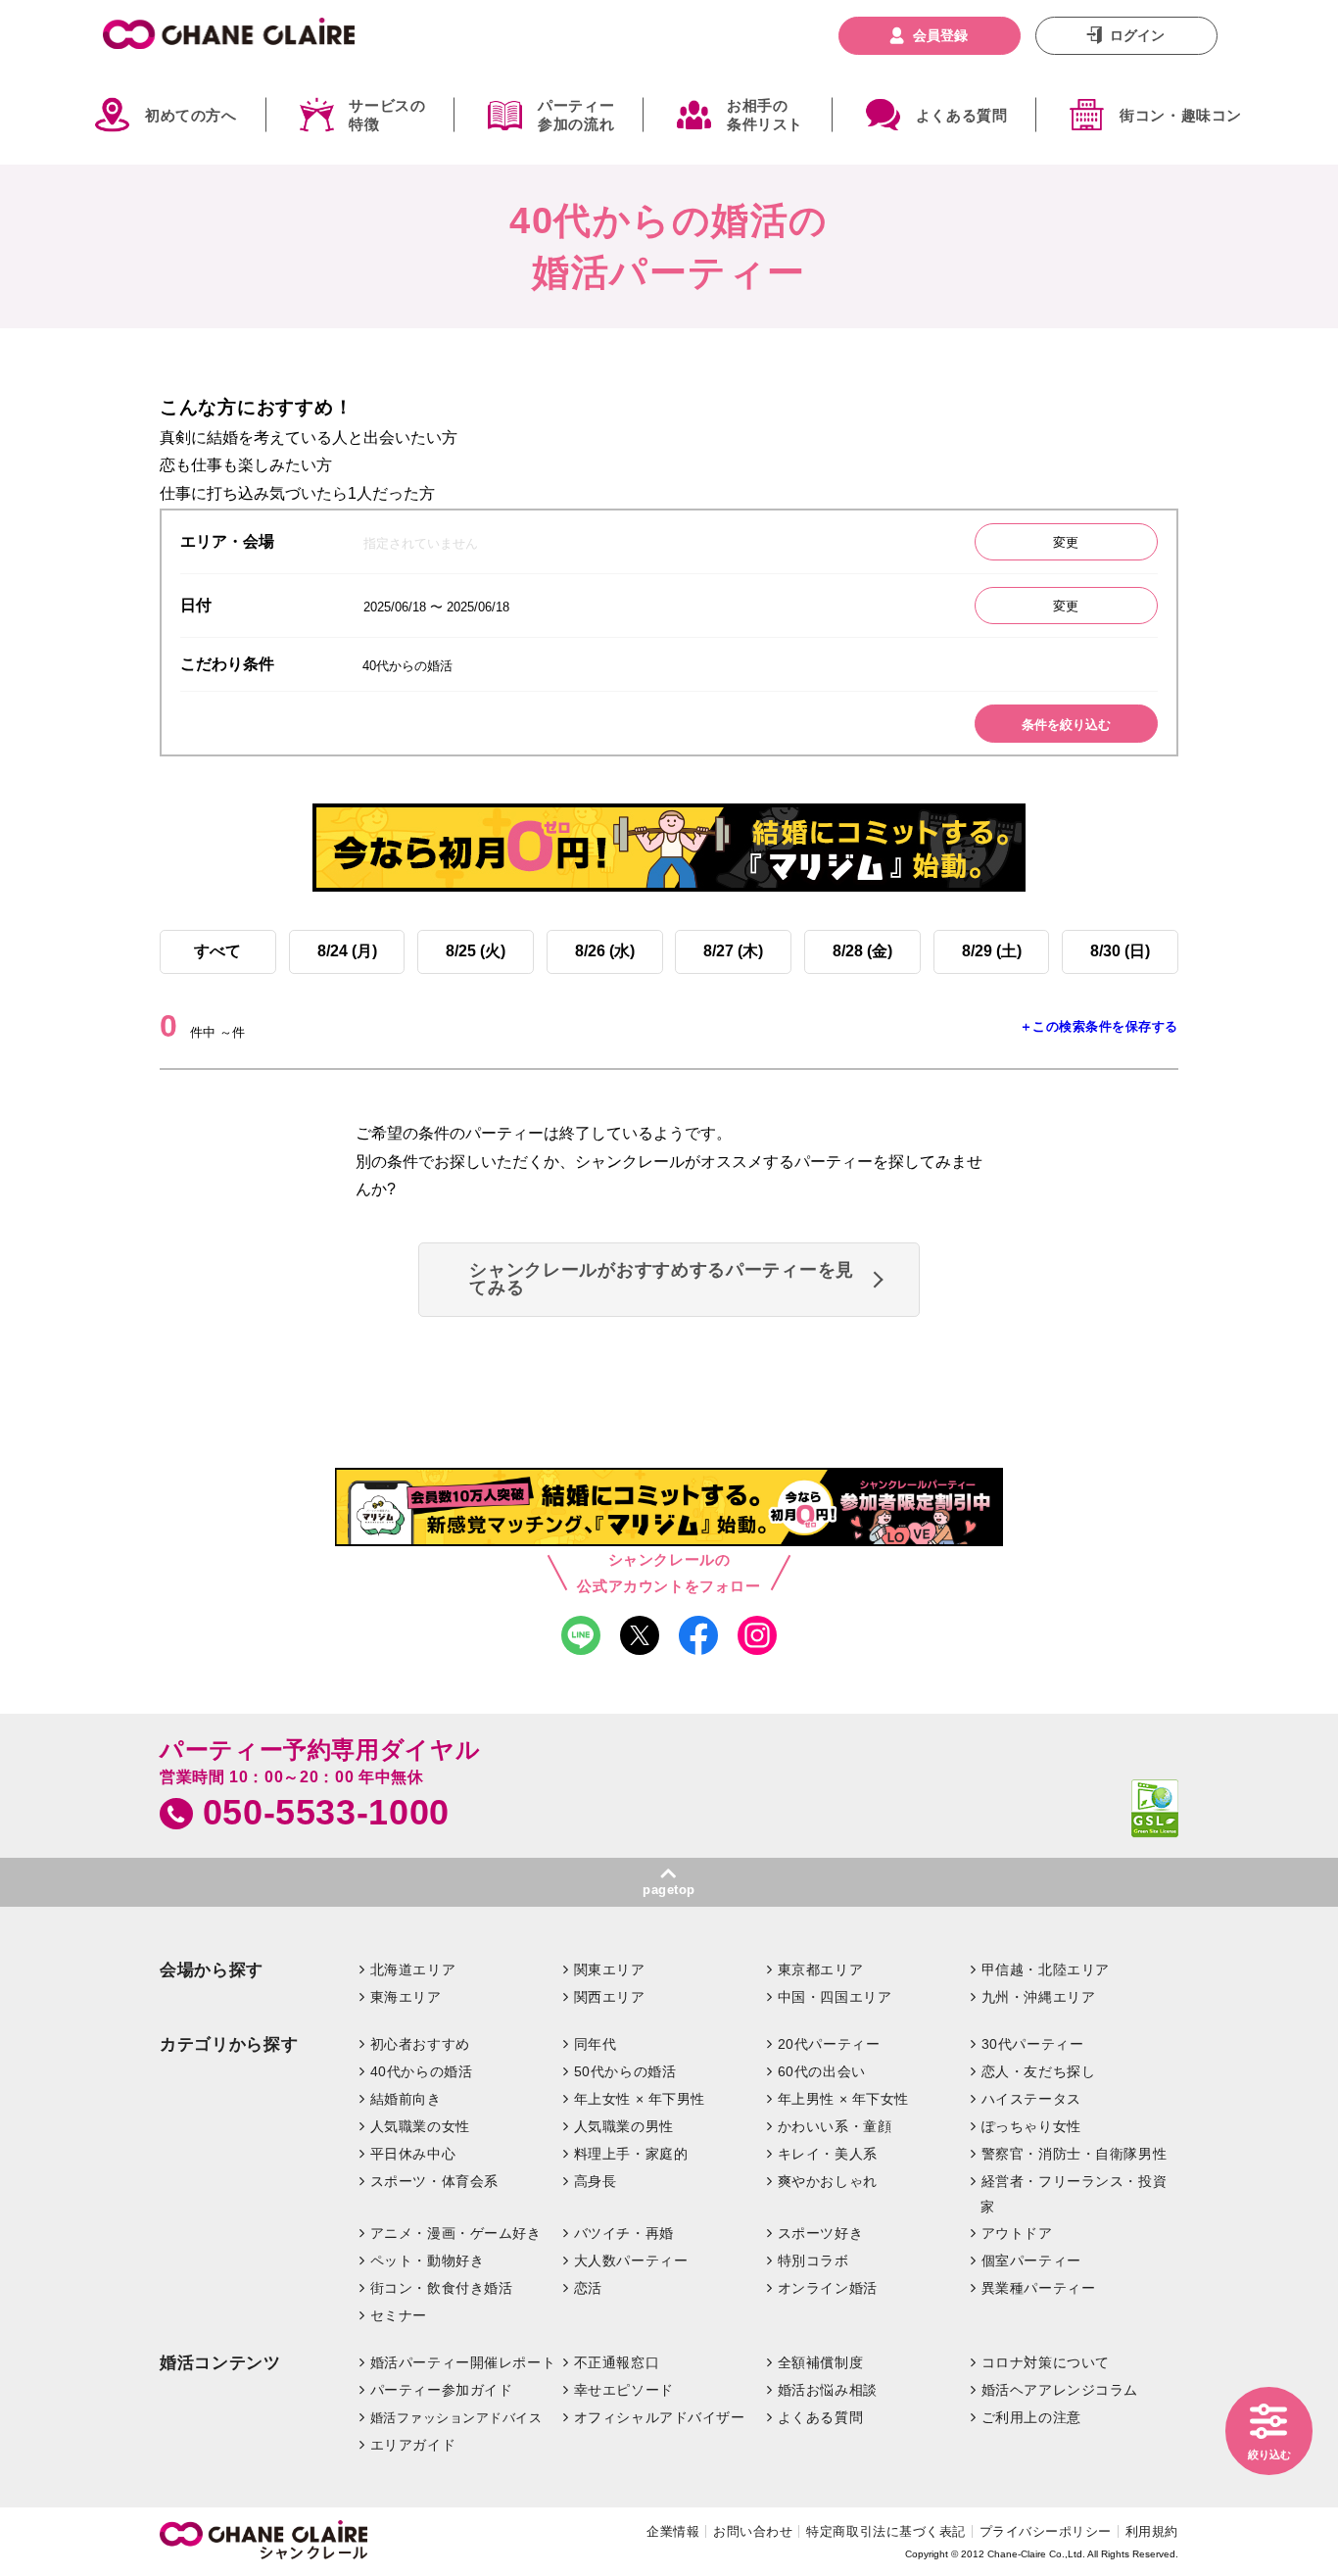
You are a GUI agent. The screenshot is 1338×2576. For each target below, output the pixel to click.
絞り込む (1269, 2454)
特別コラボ (813, 2260)
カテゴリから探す (229, 2044)
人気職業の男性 (624, 2126)
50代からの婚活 (625, 2071)
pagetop (669, 1890)
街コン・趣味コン (1181, 115)
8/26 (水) (605, 951)
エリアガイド (413, 2445)
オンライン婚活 (828, 2288)
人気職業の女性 (420, 2126)
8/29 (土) (992, 951)
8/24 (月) (347, 951)
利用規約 (1152, 2531)
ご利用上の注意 (1031, 2417)
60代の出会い (822, 2071)
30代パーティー (1033, 2044)
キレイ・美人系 (828, 2154)
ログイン (1137, 35)
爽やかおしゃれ (828, 2181)
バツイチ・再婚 (624, 2233)
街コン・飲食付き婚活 (442, 2288)
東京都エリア (820, 1969)
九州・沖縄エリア (1039, 1997)
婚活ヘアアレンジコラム (1060, 2390)
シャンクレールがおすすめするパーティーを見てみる (662, 1279)
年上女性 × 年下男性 (640, 2099)
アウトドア (1017, 2233)
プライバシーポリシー (1046, 2531)
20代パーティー (829, 2044)
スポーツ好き (820, 2233)
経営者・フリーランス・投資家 (1074, 2194)
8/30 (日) (1120, 951)
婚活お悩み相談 (828, 2390)
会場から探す (212, 1970)
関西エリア (610, 1997)
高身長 (596, 2181)
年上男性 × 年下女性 (843, 2099)
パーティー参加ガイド (442, 2390)
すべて (217, 951)
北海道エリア (413, 1969)
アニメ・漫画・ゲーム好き (456, 2233)
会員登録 (940, 35)
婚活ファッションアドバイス (456, 2418)
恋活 (588, 2288)
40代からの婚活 (422, 2071)
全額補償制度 (820, 2362)
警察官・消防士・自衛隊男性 (1075, 2154)
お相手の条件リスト (765, 115)
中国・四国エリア (835, 1997)
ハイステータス (1031, 2099)
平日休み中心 (413, 2154)
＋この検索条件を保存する (1099, 1026)
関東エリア (610, 1969)
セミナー (399, 2315)
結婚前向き (406, 2099)
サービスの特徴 (387, 115)
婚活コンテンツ (220, 2363)
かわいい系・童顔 (835, 2126)
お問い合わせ (753, 2531)
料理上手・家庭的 (631, 2154)
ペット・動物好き (428, 2260)
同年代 (596, 2044)
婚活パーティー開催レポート (463, 2362)
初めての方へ (191, 115)
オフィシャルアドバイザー (660, 2417)
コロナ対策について (1046, 2362)
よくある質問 (962, 115)
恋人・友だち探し (1039, 2071)
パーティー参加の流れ (576, 115)
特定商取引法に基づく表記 (885, 2531)
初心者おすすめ (420, 2044)
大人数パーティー (631, 2260)
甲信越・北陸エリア (1046, 1969)
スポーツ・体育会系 (434, 2181)
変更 (1066, 542)
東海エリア (406, 1997)
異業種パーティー (1039, 2288)
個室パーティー (1031, 2260)
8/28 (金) (862, 951)
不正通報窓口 (617, 2362)
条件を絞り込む (1066, 725)
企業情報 (673, 2531)
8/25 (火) (476, 951)
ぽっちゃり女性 (1031, 2126)
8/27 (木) (733, 951)
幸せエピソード (624, 2390)
